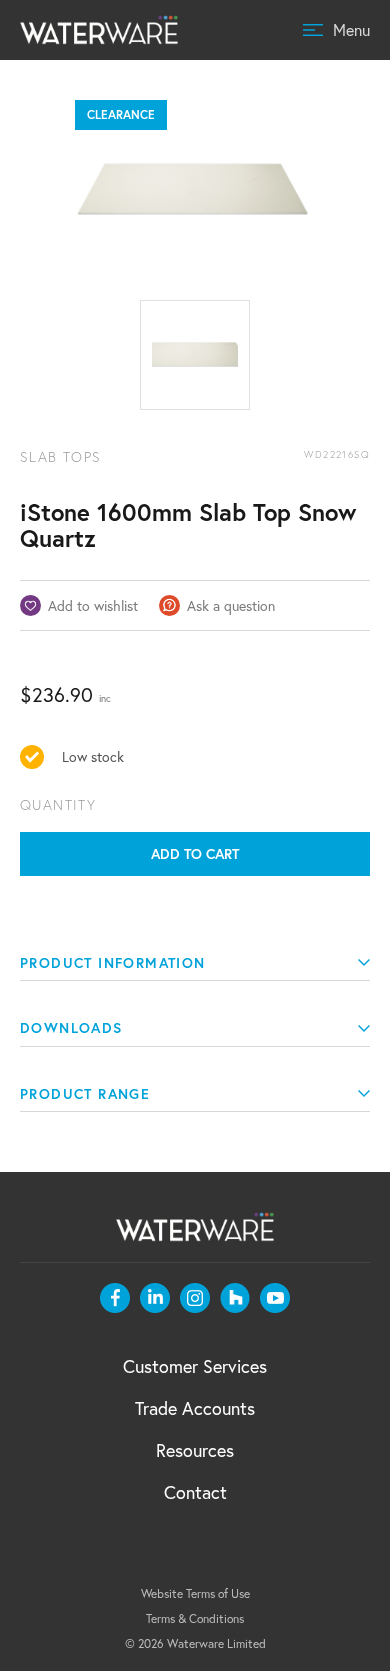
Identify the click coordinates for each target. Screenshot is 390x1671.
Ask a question (231, 605)
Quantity (58, 805)
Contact (195, 1492)
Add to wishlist (93, 605)
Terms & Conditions (195, 1618)
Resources (195, 1450)
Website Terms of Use (195, 1593)
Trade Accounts (195, 1408)
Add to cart (195, 854)
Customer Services (195, 1366)
